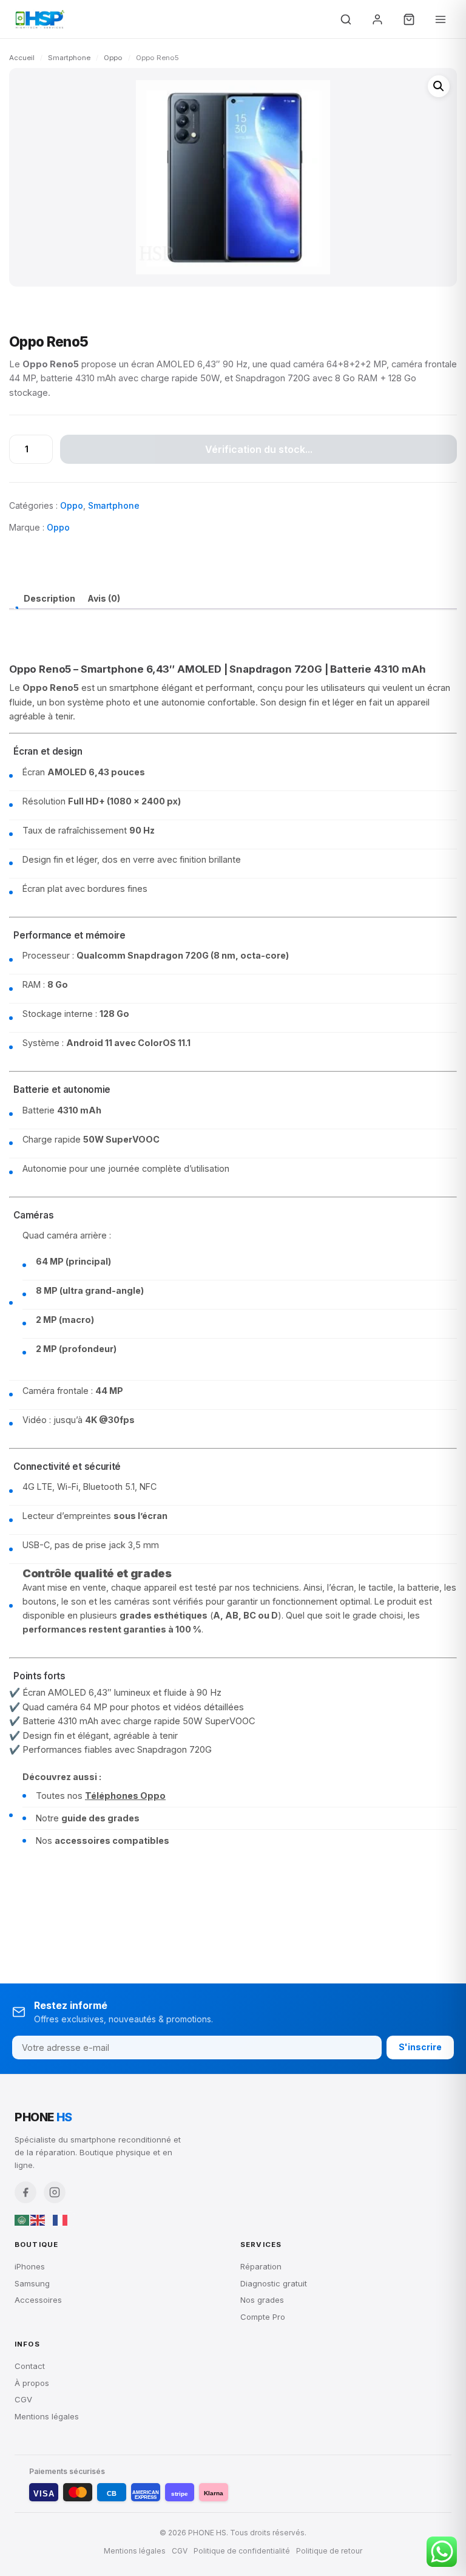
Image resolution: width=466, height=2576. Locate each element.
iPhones (30, 2266)
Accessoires (38, 2300)
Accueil (22, 58)
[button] (439, 86)
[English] (38, 2220)
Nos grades (262, 2300)
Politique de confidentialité (242, 2551)
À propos (32, 2383)
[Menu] (441, 19)
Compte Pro (263, 2317)
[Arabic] (22, 2220)
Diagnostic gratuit (274, 2283)
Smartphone (69, 58)
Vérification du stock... (259, 449)
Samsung (32, 2283)
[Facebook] (25, 2192)
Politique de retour (329, 2551)
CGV (23, 2399)
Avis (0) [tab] (104, 598)
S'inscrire (420, 2047)
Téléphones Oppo (125, 1796)
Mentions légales (47, 2416)
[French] (61, 2220)
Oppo (113, 58)
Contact (30, 2366)
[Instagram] (55, 2192)
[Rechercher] (346, 19)
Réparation (261, 2266)
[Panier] (409, 19)
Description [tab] (49, 598)
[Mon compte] (377, 19)
